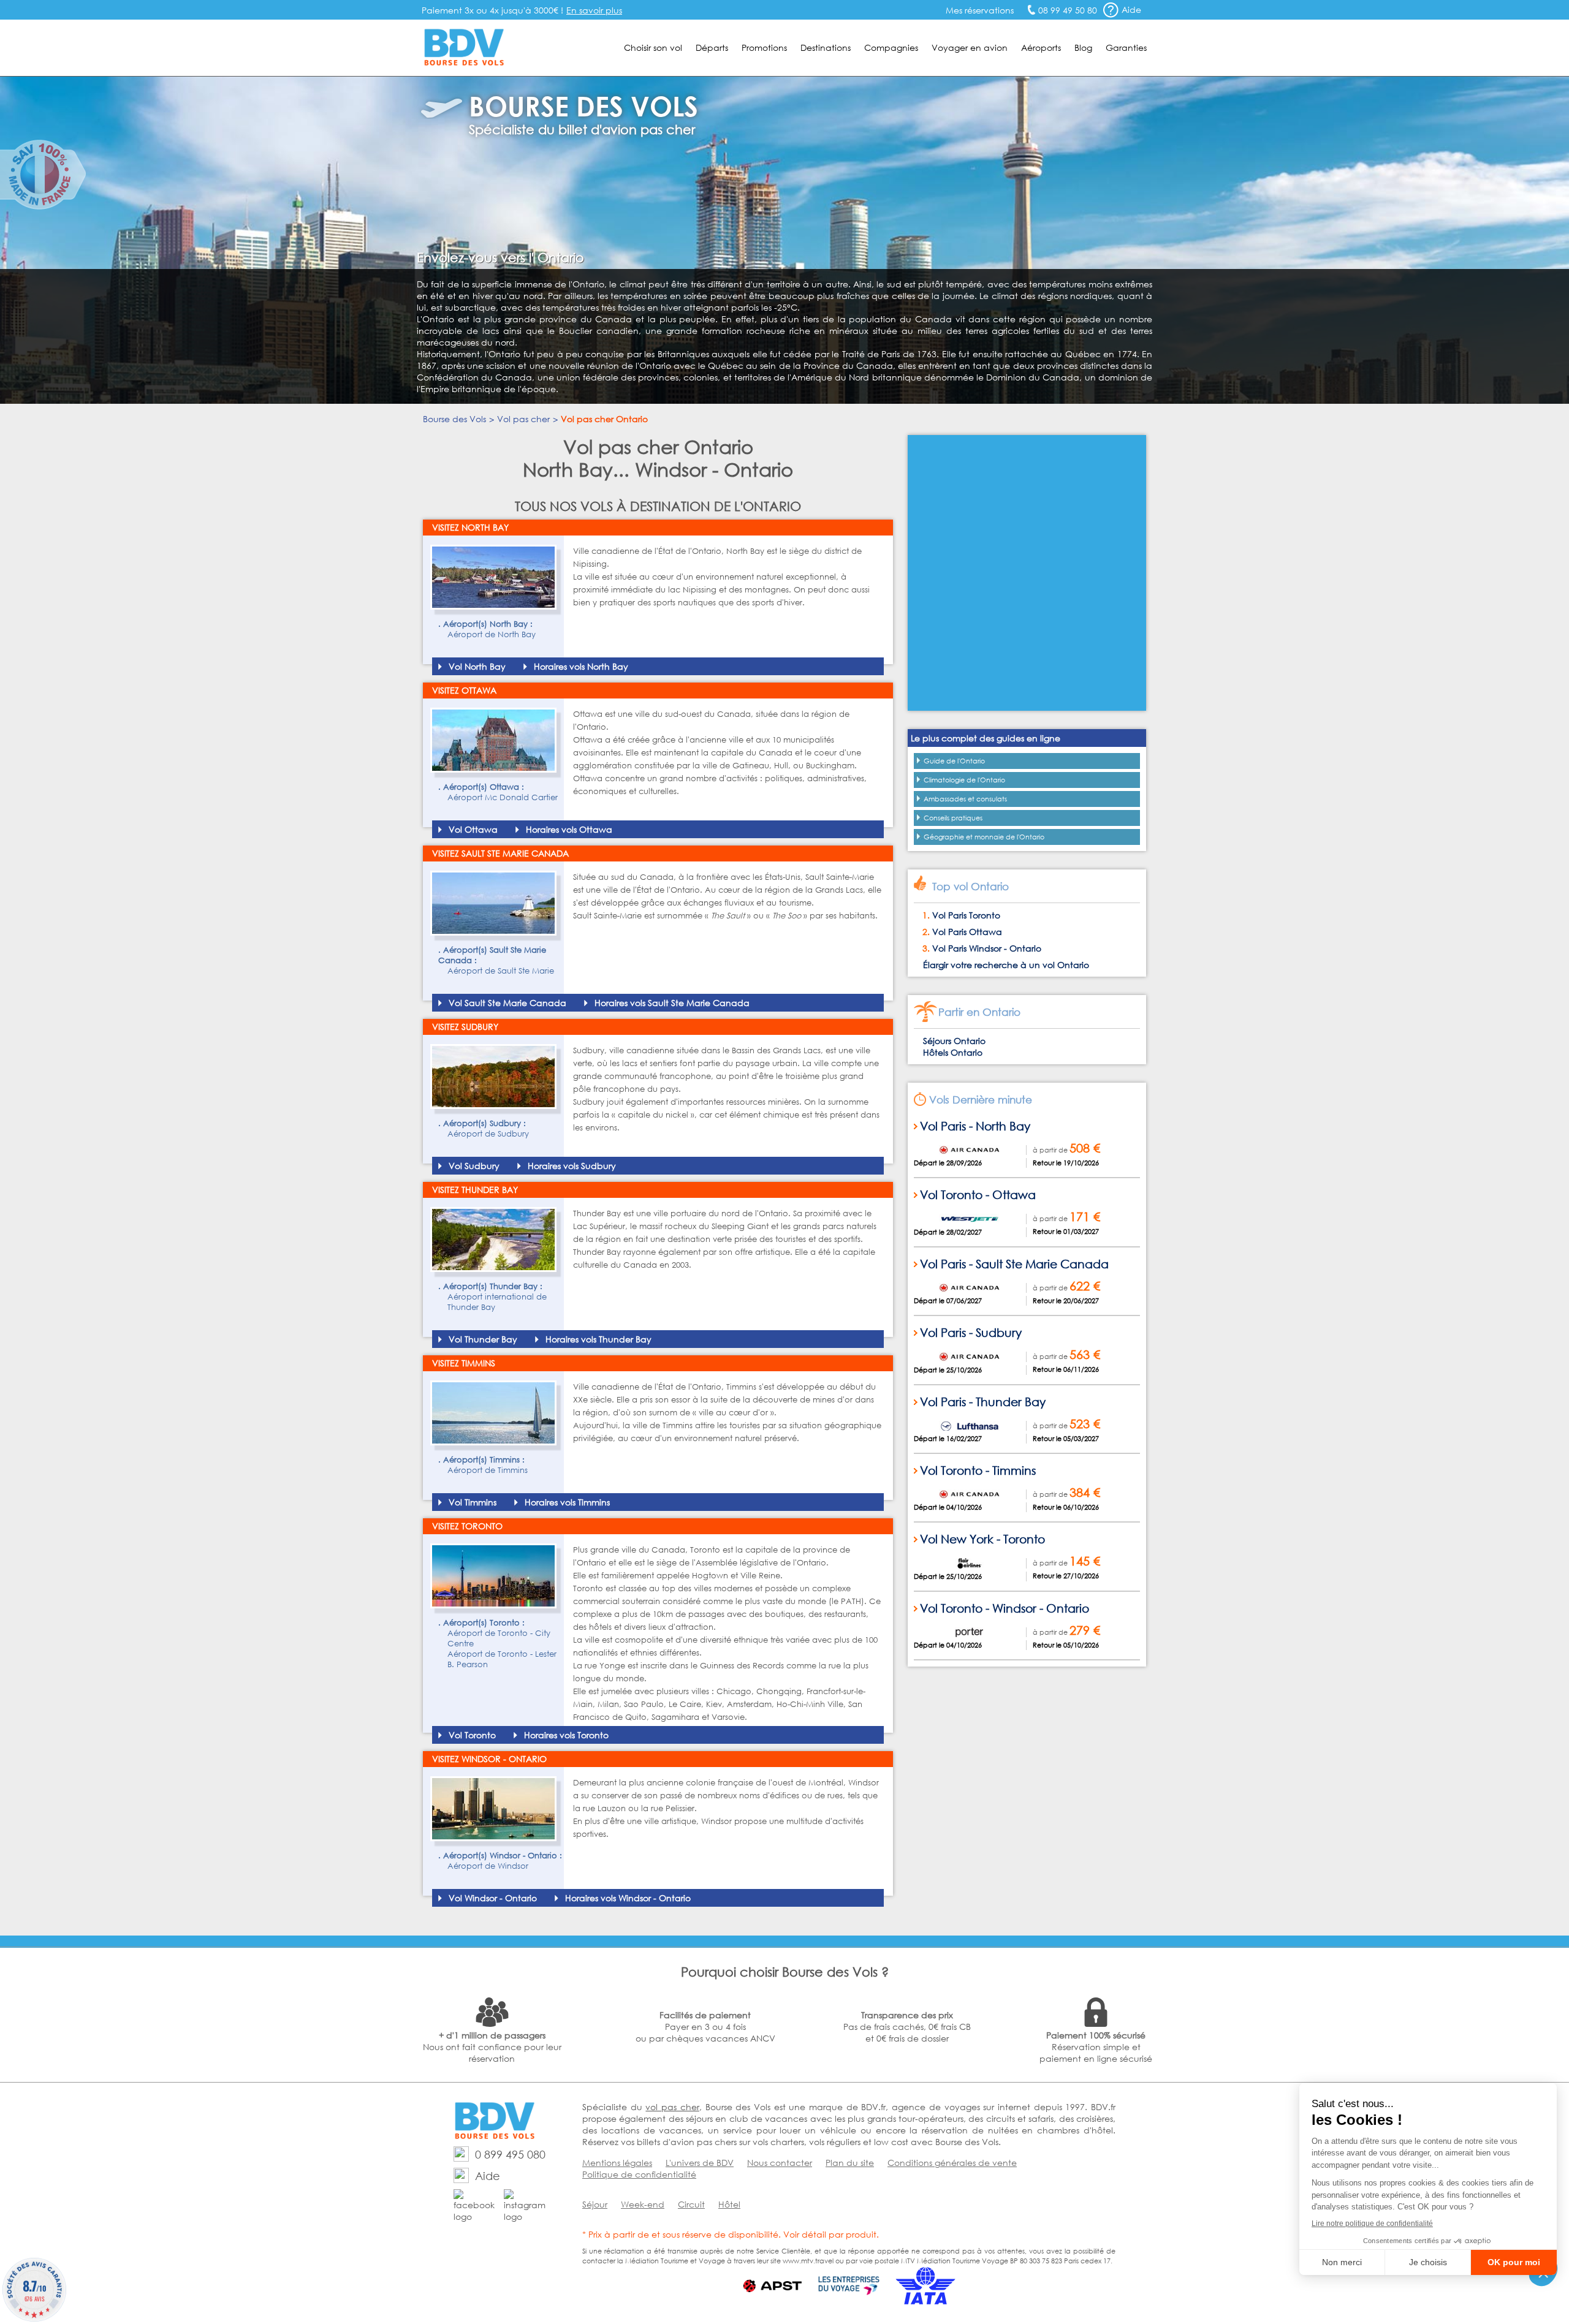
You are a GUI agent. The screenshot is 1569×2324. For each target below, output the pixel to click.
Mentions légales (617, 2163)
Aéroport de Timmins (488, 1470)
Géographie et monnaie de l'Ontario (984, 837)
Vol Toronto (472, 1735)
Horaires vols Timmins (567, 1502)
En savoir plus (594, 10)
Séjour (595, 2204)
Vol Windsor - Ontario (493, 1898)
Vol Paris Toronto (966, 915)
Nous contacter (780, 2163)
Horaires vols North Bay (581, 666)
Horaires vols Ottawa (569, 829)
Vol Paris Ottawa (967, 932)
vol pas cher (672, 2107)
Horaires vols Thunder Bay (598, 1339)
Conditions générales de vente (952, 2163)
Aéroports (1041, 47)
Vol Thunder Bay (483, 1339)
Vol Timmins (473, 1502)
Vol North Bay (477, 666)
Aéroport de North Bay (492, 634)
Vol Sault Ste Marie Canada (507, 1003)
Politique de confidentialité (639, 2174)
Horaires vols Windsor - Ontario (628, 1898)
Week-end (643, 2204)
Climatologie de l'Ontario (964, 780)
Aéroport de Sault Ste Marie (501, 971)
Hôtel (729, 2204)
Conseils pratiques (953, 818)
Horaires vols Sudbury (572, 1166)
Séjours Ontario (954, 1041)
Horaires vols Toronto (566, 1735)
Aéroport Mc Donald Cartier (503, 797)
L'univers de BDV (700, 2163)
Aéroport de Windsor (488, 1866)
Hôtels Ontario (953, 1052)
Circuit (691, 2204)
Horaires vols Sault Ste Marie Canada (672, 1003)
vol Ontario (1066, 965)
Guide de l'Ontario (954, 761)
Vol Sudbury (474, 1166)
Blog (1083, 47)
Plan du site (850, 2163)
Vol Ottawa (473, 829)
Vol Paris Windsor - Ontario (987, 948)
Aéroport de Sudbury (488, 1134)
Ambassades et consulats (965, 799)
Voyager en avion (970, 47)
